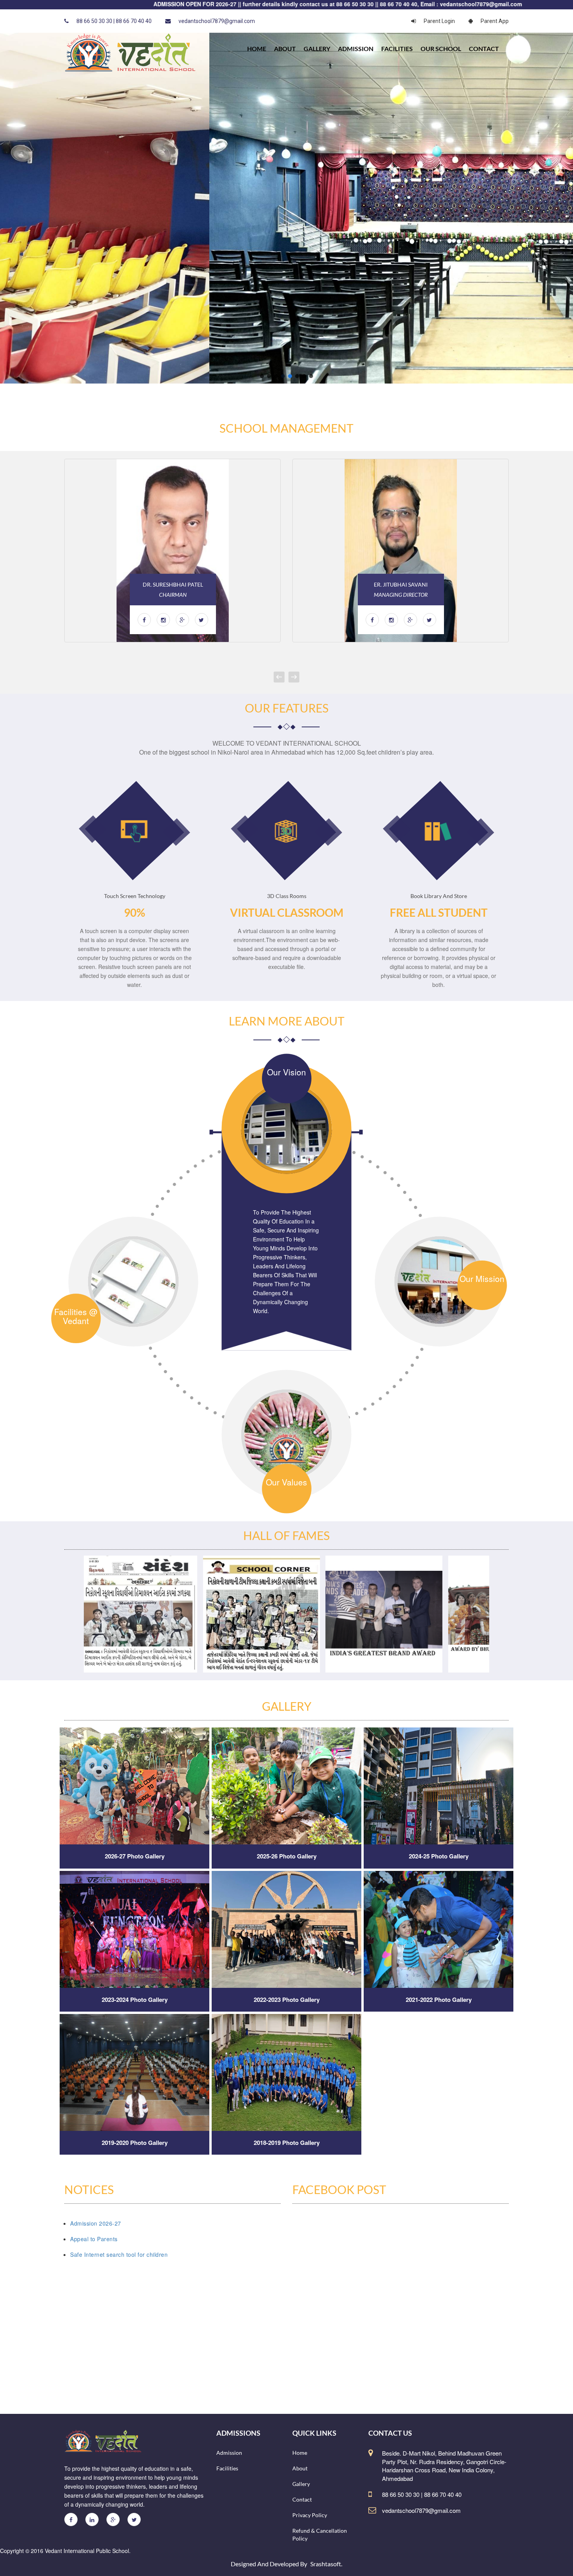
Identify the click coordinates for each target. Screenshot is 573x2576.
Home (300, 2453)
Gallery (317, 49)
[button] (262, 376)
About (285, 49)
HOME (257, 49)
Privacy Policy (310, 2515)
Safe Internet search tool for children (119, 2254)
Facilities (397, 49)
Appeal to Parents (94, 2239)
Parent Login (439, 21)
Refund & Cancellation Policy (320, 2534)
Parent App (495, 21)
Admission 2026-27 (96, 2223)
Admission (356, 49)
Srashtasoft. (326, 2564)
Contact (484, 49)
